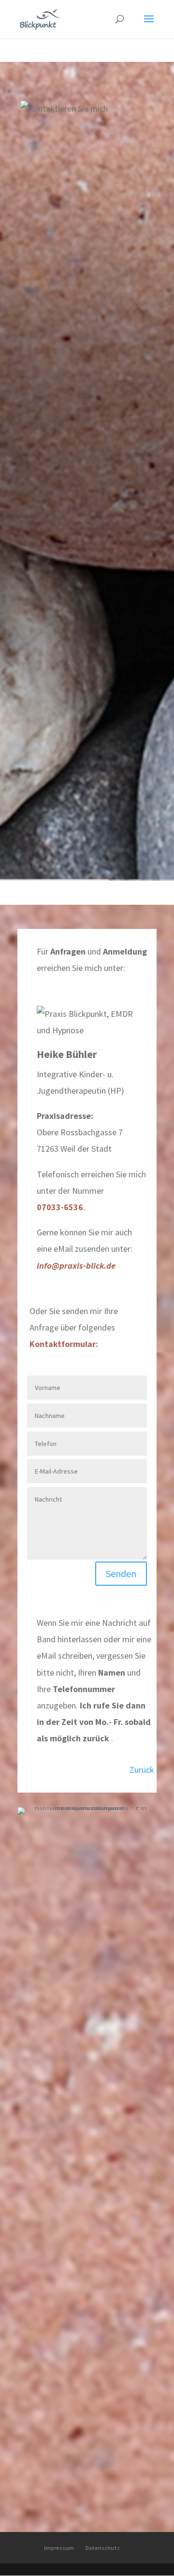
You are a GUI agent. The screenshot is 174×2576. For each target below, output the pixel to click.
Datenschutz (103, 2548)
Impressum (59, 2548)
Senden (121, 1573)
